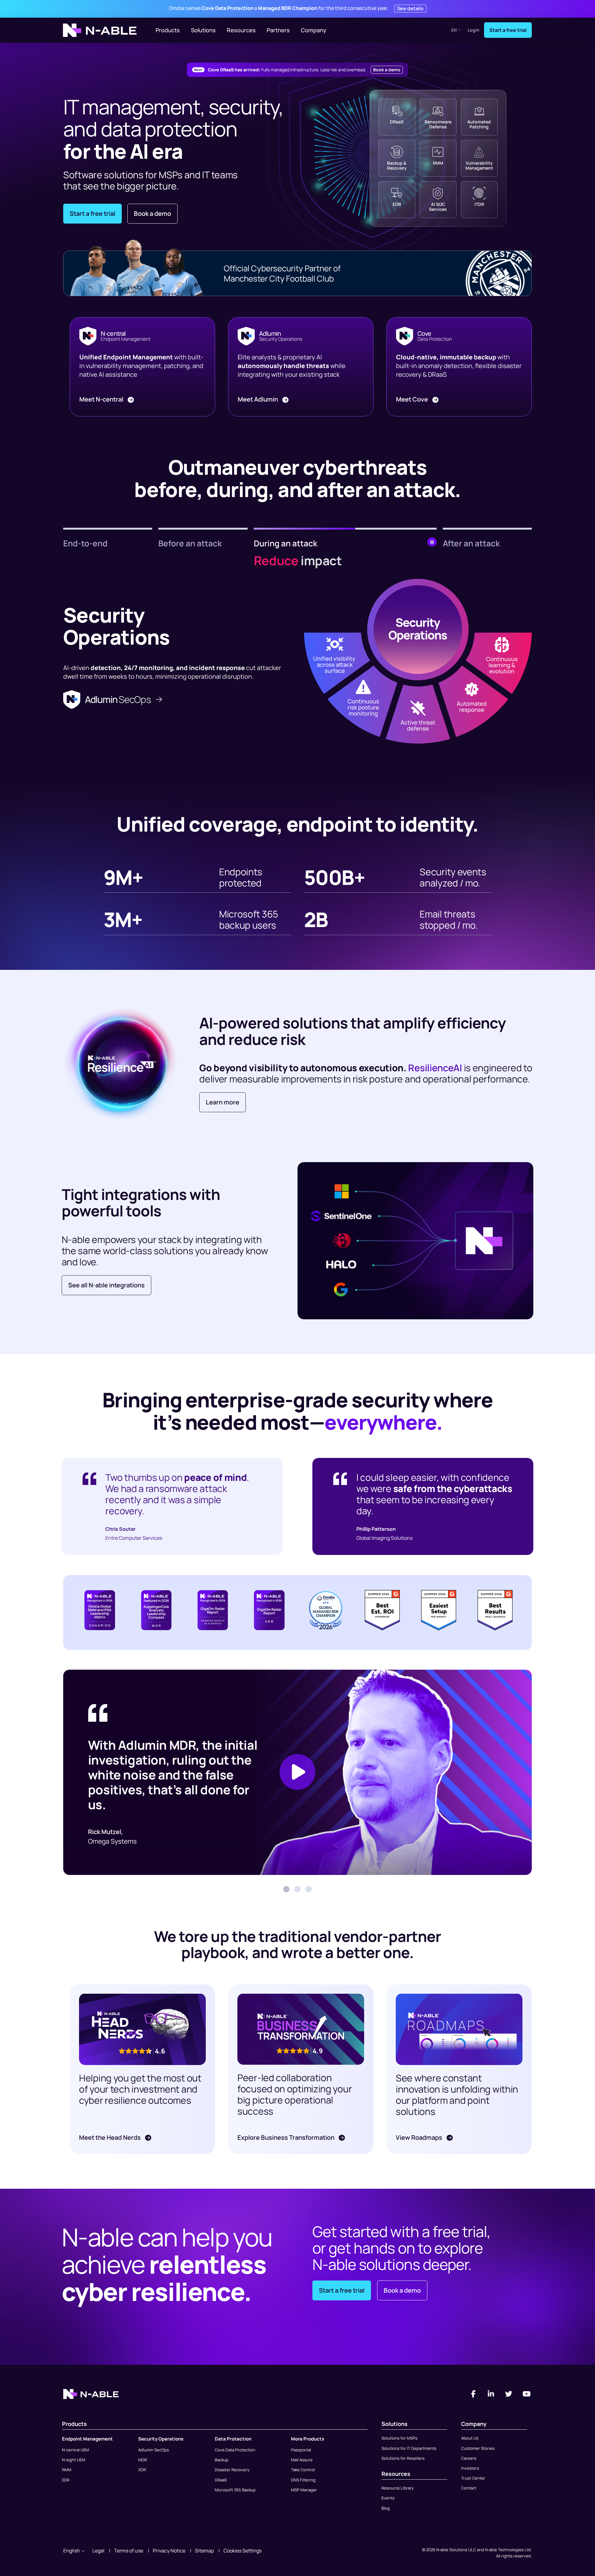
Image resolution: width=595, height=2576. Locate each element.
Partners (278, 30)
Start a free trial (508, 30)
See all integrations (106, 1285)
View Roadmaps (420, 2137)
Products (168, 30)
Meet (101, 399)
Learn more (223, 1102)
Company (314, 30)
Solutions (203, 30)
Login (474, 30)
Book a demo (387, 70)
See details (410, 8)
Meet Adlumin (258, 399)
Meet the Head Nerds (110, 2137)
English (72, 2551)
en (454, 30)
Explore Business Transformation (286, 2137)
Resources (241, 30)
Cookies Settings (242, 2551)
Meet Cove (413, 399)
